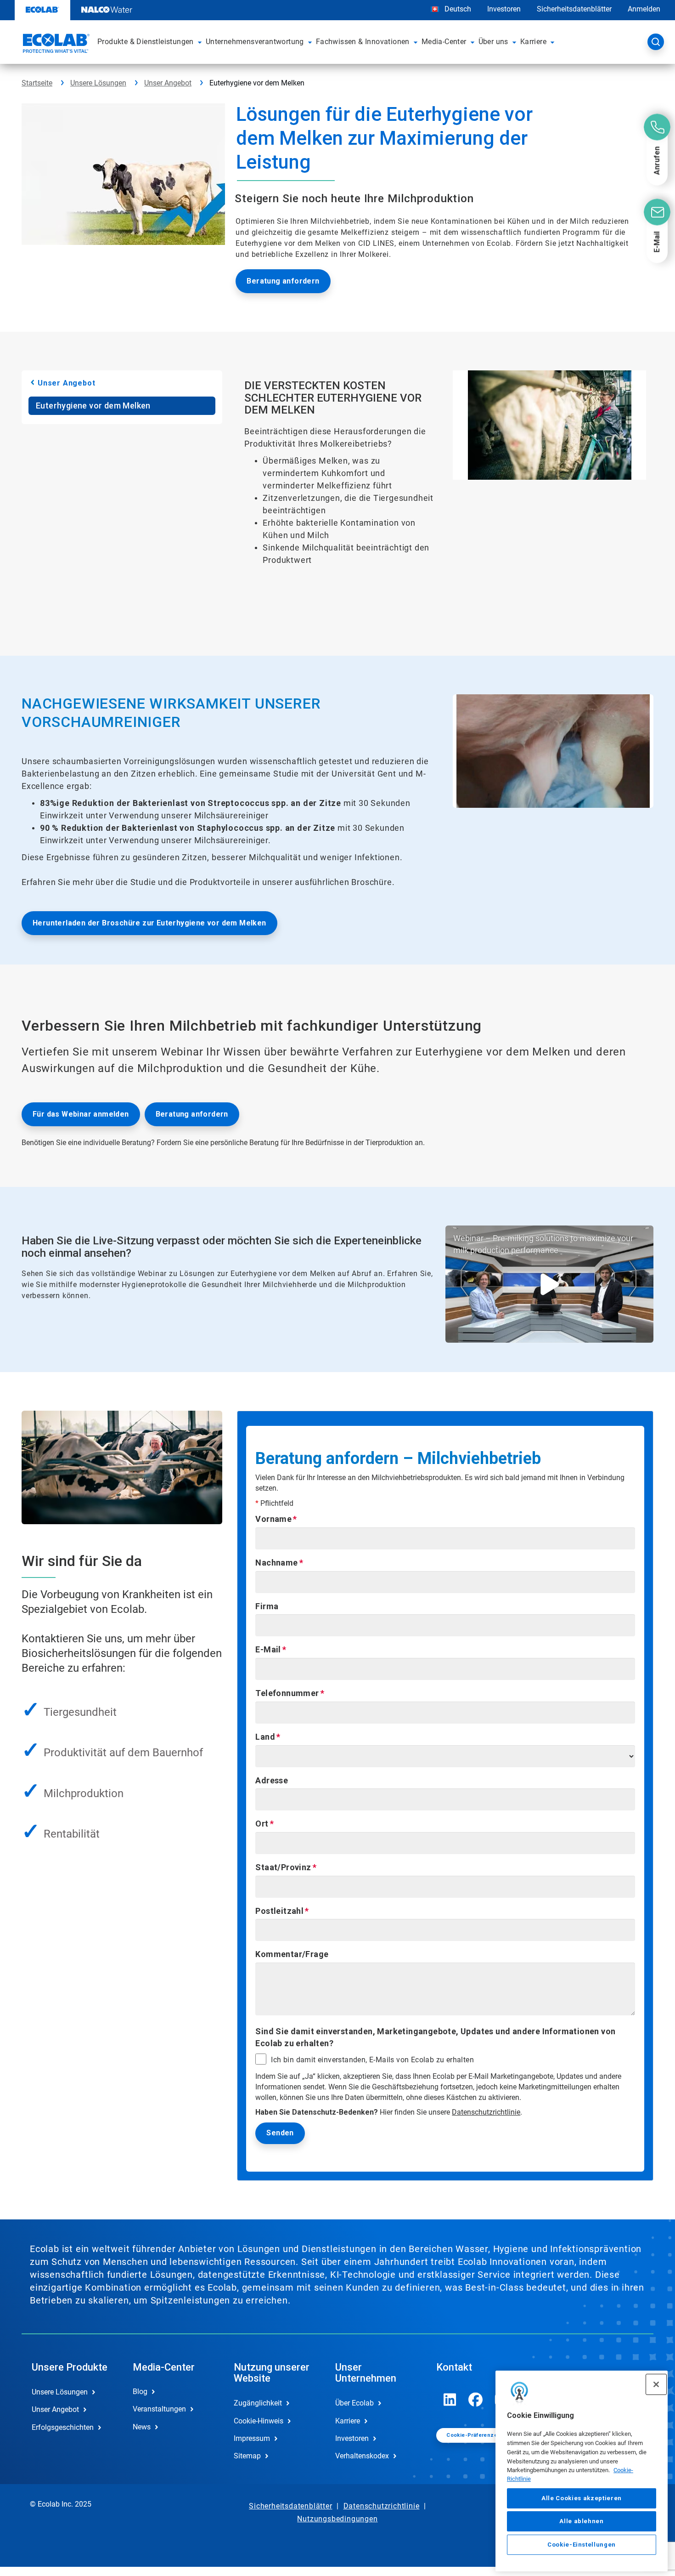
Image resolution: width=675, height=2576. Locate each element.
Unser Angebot (168, 83)
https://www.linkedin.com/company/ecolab (450, 2400)
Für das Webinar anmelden (81, 1114)
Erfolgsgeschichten (63, 2427)
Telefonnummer (287, 1693)
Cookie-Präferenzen (473, 2435)
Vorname (273, 1519)
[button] (200, 42)
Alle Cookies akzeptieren (582, 2498)
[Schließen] (656, 2384)
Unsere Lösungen (98, 83)
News (142, 2427)
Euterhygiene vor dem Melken (93, 406)
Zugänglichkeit (258, 2403)
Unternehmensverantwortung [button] (255, 42)
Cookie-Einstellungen (582, 2545)
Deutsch (458, 9)
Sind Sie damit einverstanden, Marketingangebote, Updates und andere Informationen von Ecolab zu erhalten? (435, 2037)
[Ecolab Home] (55, 45)
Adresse (272, 1780)
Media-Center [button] (444, 42)
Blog (140, 2392)
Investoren (504, 9)
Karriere (348, 2421)
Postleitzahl (279, 1911)
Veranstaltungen (159, 2409)
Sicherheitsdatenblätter (574, 9)
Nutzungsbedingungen (337, 2519)
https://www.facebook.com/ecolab (476, 2400)
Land (265, 1737)
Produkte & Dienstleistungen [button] (146, 42)
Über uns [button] (493, 42)
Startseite (37, 83)
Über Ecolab (354, 2403)
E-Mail (268, 1649)
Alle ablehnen (582, 2521)
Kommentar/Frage (292, 1954)
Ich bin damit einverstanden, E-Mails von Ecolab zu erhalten (372, 2060)
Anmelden (644, 9)
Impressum (252, 2438)
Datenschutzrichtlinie (486, 2112)
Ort (262, 1824)
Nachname (276, 1563)
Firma (267, 1606)
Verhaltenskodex (362, 2456)
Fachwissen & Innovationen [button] (363, 42)
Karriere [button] (533, 42)
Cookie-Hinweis (259, 2421)
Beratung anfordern (283, 281)
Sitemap (247, 2456)
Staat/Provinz (283, 1867)
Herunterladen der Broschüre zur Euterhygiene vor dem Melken (149, 923)
